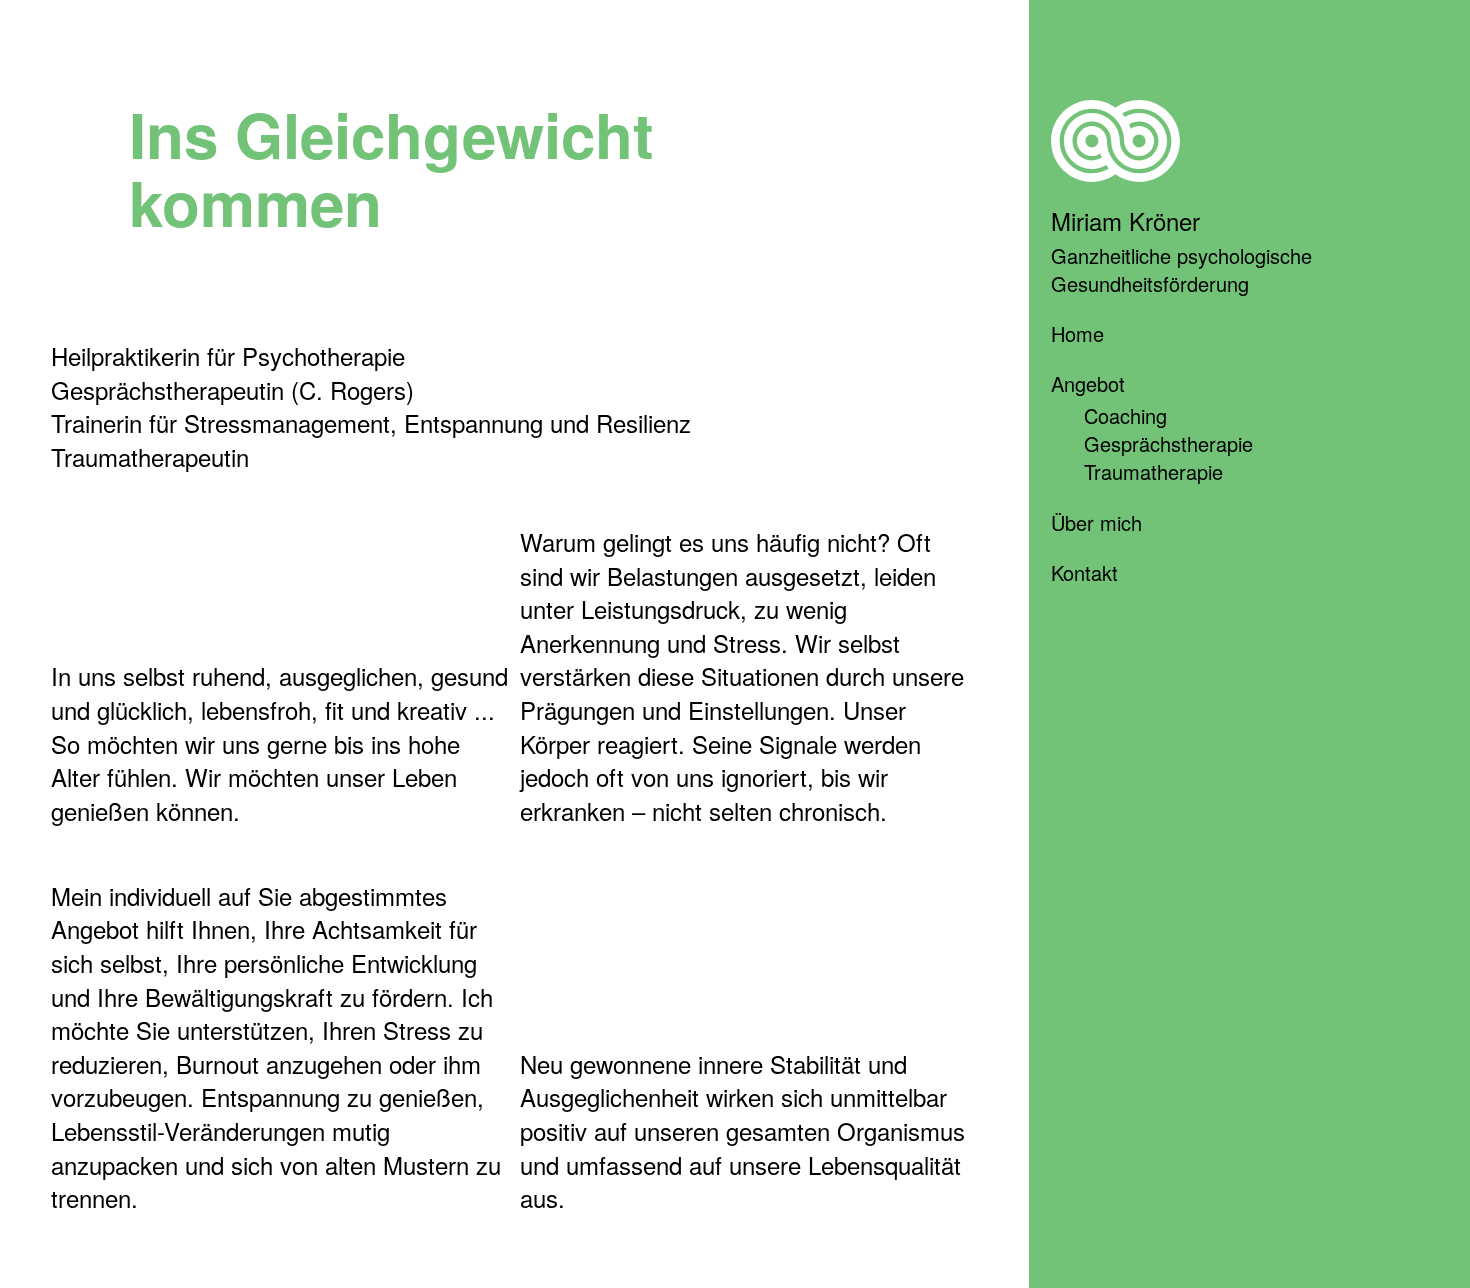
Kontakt (1084, 572)
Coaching (1125, 415)
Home (1077, 333)
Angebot (1088, 383)
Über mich (1096, 522)
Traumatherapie (1153, 471)
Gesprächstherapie (1168, 443)
